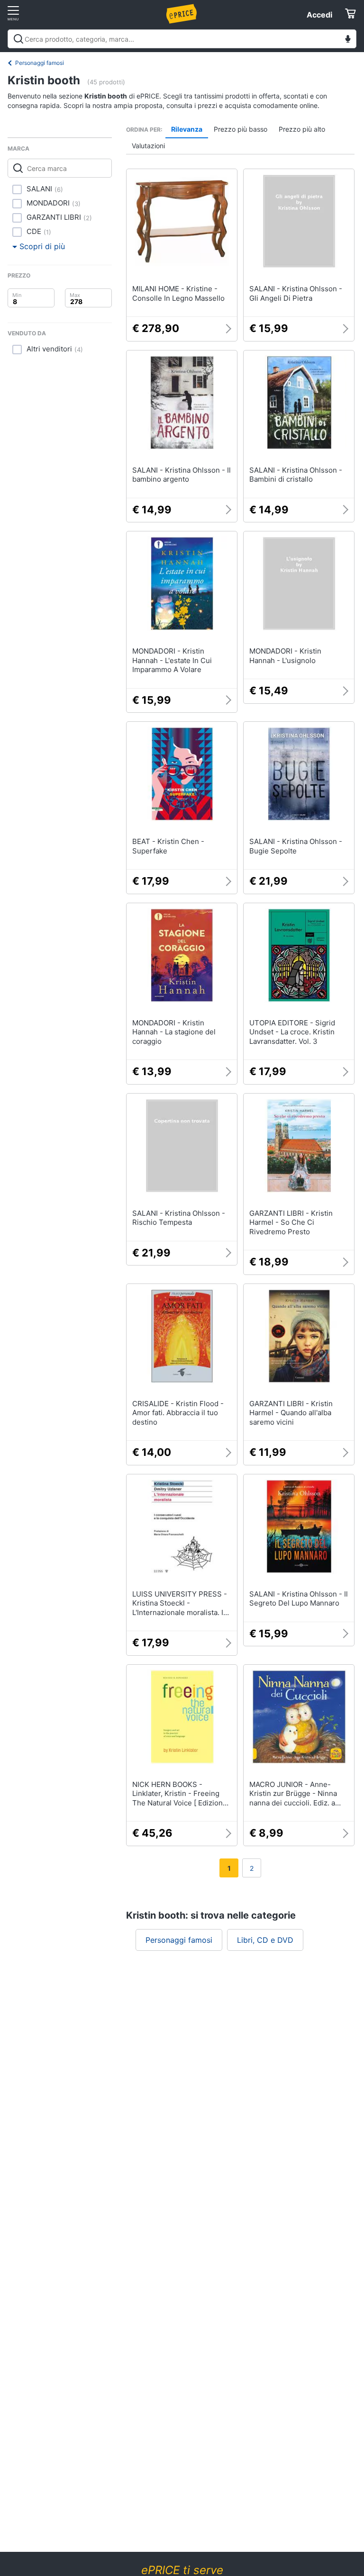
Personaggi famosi (40, 63)
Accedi (319, 15)
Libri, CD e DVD (265, 1940)
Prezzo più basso (241, 129)
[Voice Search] (348, 40)
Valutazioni (148, 146)
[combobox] (182, 39)
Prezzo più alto (302, 129)
